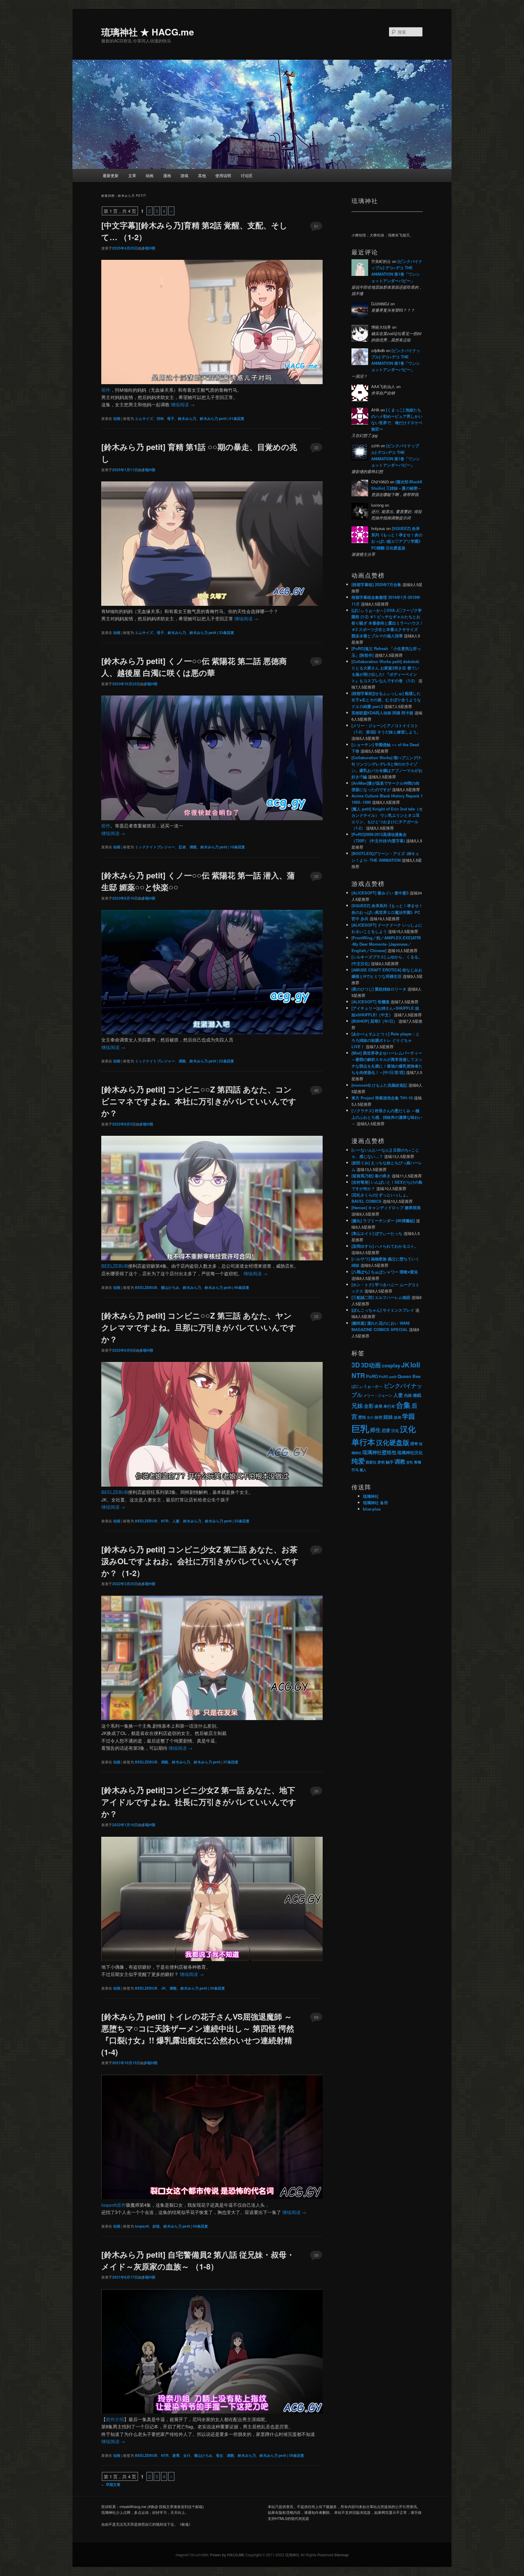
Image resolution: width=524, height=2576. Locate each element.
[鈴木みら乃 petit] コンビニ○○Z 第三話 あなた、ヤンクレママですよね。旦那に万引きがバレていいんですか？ (199, 1327)
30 (316, 1791)
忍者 (182, 847)
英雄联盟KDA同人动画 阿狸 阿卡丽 (382, 713)
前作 (106, 390)
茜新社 (371, 1462)
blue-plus (372, 1509)
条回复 (237, 418)
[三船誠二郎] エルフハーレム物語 (381, 1297)
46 (316, 1090)
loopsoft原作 (114, 2205)
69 (316, 2017)
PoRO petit (388, 1377)
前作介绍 (115, 2419)
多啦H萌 (148, 248)
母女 (220, 2455)
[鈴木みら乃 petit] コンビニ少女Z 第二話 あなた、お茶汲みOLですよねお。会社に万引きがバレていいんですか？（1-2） (200, 1561)
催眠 (417, 1395)
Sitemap (341, 2555)
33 (316, 447)
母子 (171, 418)
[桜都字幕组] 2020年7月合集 (376, 584)
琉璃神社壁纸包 (379, 1452)
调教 (193, 847)
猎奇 (414, 1443)
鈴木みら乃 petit (213, 418)
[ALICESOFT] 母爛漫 (370, 1002)
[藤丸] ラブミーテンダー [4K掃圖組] (383, 1221)
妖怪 (156, 2226)
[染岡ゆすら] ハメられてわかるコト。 (385, 1246)
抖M (160, 418)
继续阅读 (183, 404)
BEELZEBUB (115, 1266)
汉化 (395, 1431)
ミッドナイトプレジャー (155, 847)
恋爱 (386, 1430)
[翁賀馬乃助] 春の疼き (371, 1176)
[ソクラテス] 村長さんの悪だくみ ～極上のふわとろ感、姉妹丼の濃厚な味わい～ (387, 1117)
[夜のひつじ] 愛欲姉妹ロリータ (379, 989)
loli (415, 1365)
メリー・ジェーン (378, 1395)
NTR (165, 1521)
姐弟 (398, 1417)
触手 (390, 1462)
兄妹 (357, 1405)
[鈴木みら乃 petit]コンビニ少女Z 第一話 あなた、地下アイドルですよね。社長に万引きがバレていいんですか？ (199, 1802)
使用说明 (223, 175)
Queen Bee (409, 1376)
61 (316, 226)
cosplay (391, 1365)
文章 (132, 175)
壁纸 (362, 1417)
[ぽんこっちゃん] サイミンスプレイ (383, 1310)
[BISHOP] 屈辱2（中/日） (374, 1021)
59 (316, 2255)
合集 (403, 1405)
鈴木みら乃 (187, 418)
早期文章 (111, 2484)
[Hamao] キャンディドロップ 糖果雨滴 (386, 1207)
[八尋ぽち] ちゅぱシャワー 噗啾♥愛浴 (385, 1272)
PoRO (372, 1376)
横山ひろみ (170, 1287)
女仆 (187, 2455)
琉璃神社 (371, 1496)
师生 (375, 1430)
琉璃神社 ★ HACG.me (148, 32)
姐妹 (388, 1417)
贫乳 (410, 1462)
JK (163, 1988)
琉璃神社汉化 (410, 1452)
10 (316, 661)
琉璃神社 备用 (375, 1503)
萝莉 (381, 1462)
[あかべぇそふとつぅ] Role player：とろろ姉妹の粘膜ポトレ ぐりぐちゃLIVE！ (386, 1040)
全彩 (369, 1406)
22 (316, 876)
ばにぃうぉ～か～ (367, 1386)
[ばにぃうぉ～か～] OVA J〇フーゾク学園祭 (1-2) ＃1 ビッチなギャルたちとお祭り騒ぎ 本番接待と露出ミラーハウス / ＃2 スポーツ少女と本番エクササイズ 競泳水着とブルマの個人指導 (387, 623)
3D (356, 1365)
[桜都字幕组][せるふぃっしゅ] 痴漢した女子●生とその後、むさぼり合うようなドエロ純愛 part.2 (386, 700)
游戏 (184, 175)
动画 (149, 175)
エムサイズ (144, 418)
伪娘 (408, 1395)
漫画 (167, 175)
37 (316, 1550)
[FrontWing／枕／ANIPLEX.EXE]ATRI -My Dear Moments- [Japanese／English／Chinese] (386, 944)
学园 (408, 1416)
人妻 (176, 1521)
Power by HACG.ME (228, 2555)
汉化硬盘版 (393, 1442)
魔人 (363, 1470)
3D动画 (371, 1365)
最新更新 (111, 175)
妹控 (378, 1417)
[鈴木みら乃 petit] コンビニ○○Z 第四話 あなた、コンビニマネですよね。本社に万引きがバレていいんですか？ (199, 1101)
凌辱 (176, 2455)
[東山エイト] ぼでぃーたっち (377, 1233)
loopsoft (142, 2226)
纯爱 (358, 1461)
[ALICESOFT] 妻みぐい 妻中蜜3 (380, 893)
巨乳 (360, 1428)
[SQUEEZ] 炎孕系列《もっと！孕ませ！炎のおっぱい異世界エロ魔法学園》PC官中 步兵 (387, 912)
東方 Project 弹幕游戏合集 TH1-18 (382, 1098)
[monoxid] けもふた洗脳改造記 (379, 1085)
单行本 (389, 1406)
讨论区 (247, 175)
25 (316, 1316)
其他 (202, 175)
